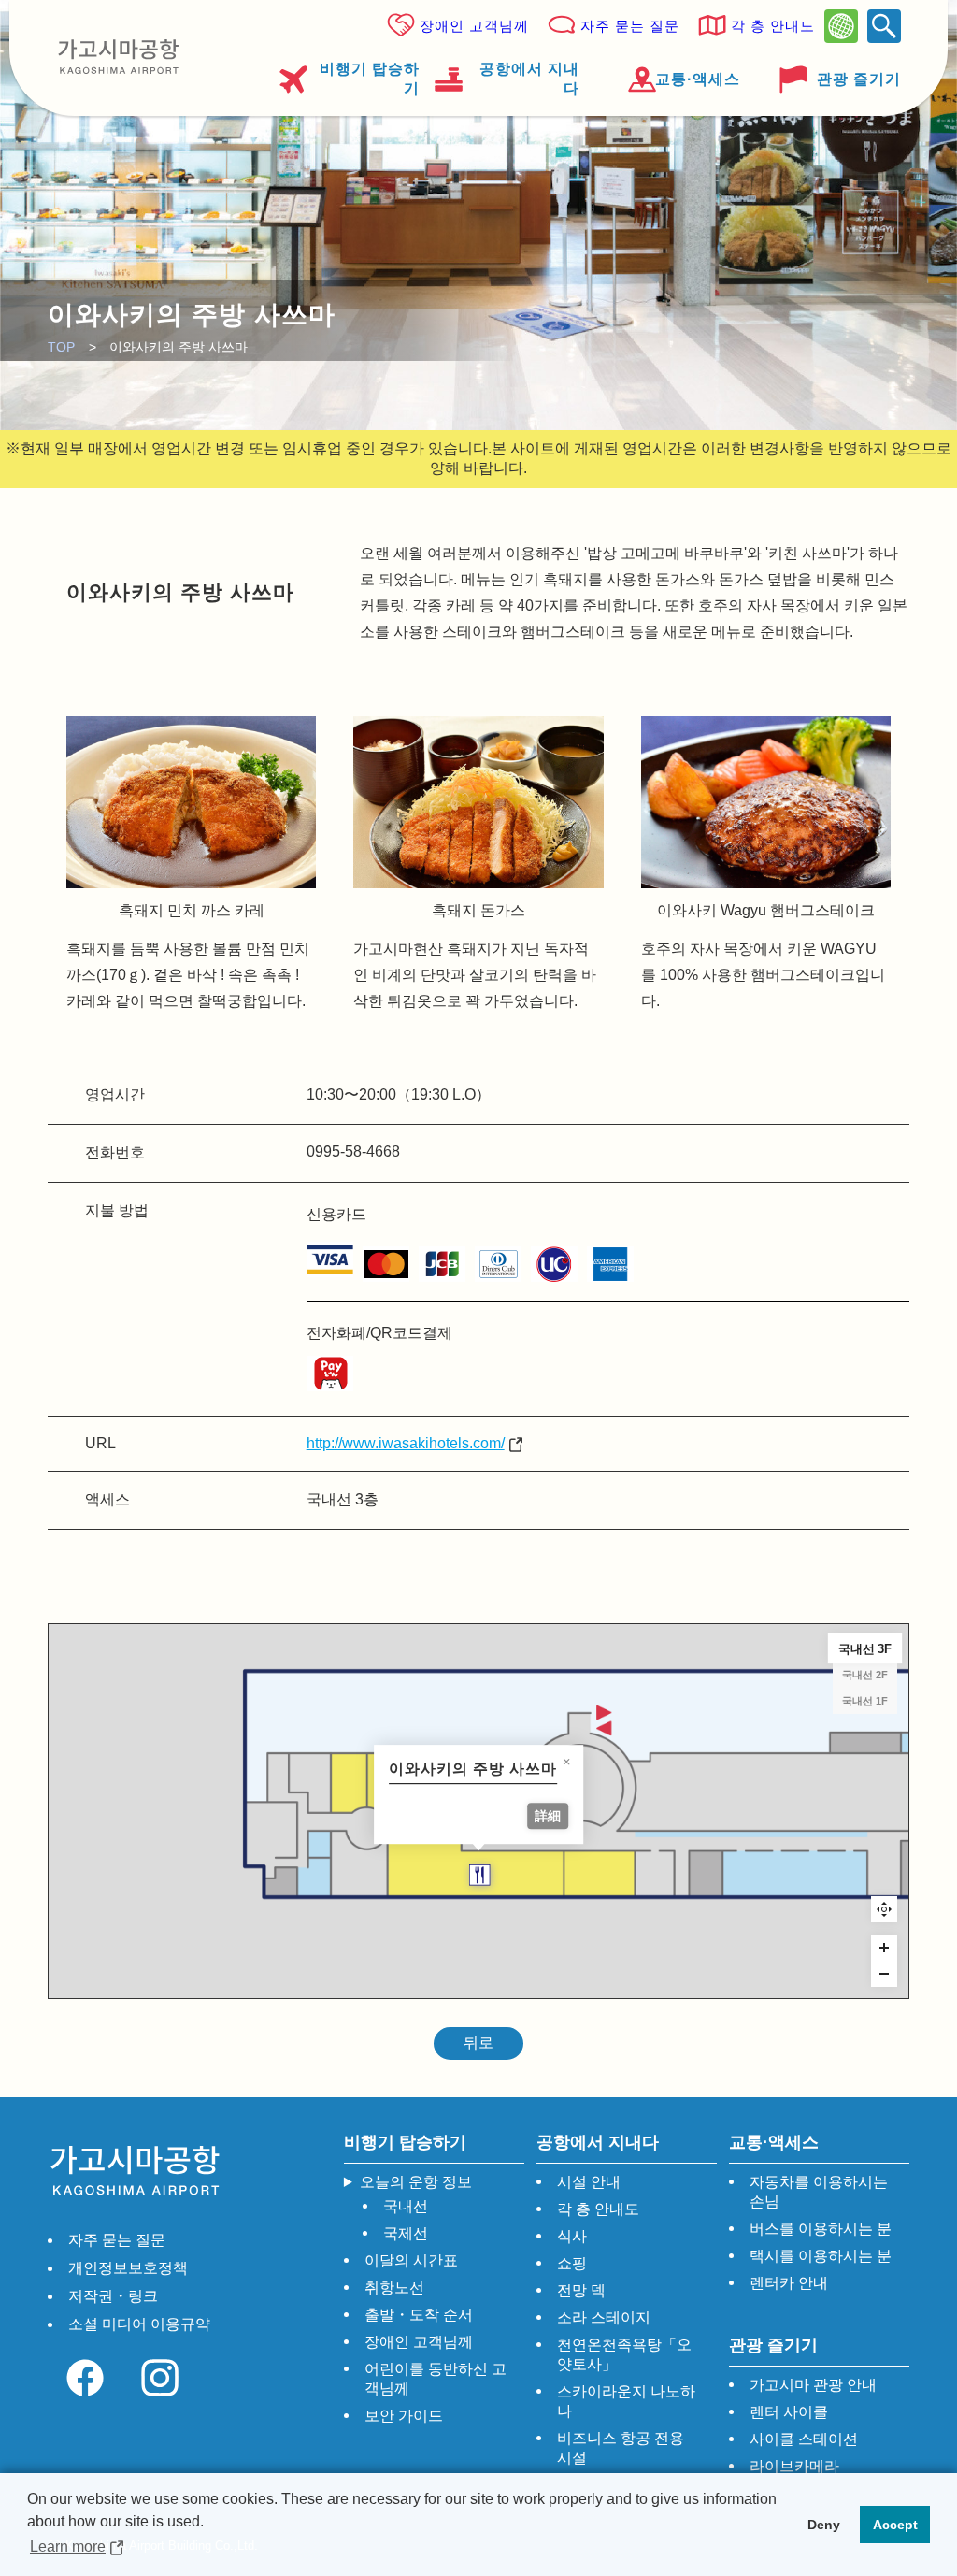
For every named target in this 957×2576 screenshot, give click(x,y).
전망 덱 (581, 2290)
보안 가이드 (404, 2416)
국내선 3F (864, 1648)
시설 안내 (589, 2182)
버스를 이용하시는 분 (821, 2229)
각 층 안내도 (773, 26)
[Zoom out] (884, 1974)
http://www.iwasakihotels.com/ (406, 1443)
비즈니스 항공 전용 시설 (621, 2448)
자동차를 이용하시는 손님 (819, 2192)
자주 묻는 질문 (630, 26)
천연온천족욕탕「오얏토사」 (624, 2354)
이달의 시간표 (411, 2260)
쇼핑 (572, 2263)
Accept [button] (895, 2525)
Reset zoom (884, 1909)
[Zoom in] (884, 1948)
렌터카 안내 (789, 2283)
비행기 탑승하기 (370, 79)
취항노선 (394, 2288)
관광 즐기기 (859, 79)
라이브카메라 (794, 2466)
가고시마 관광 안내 (813, 2385)
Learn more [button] (68, 2547)
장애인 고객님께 (474, 26)
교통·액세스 (698, 79)
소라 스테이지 (604, 2317)
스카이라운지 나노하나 (626, 2401)
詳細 (549, 1816)
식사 (572, 2236)
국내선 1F (865, 1701)
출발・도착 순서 (419, 2315)
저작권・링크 (113, 2296)
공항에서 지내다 (529, 79)
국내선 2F (865, 1675)
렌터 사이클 (789, 2412)
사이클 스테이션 (804, 2439)
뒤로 (478, 2043)
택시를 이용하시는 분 (821, 2256)
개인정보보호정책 (128, 2268)
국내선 (406, 2206)
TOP (61, 347)
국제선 (406, 2233)
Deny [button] (824, 2525)
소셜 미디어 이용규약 (139, 2324)
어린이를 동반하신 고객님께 (436, 2379)
